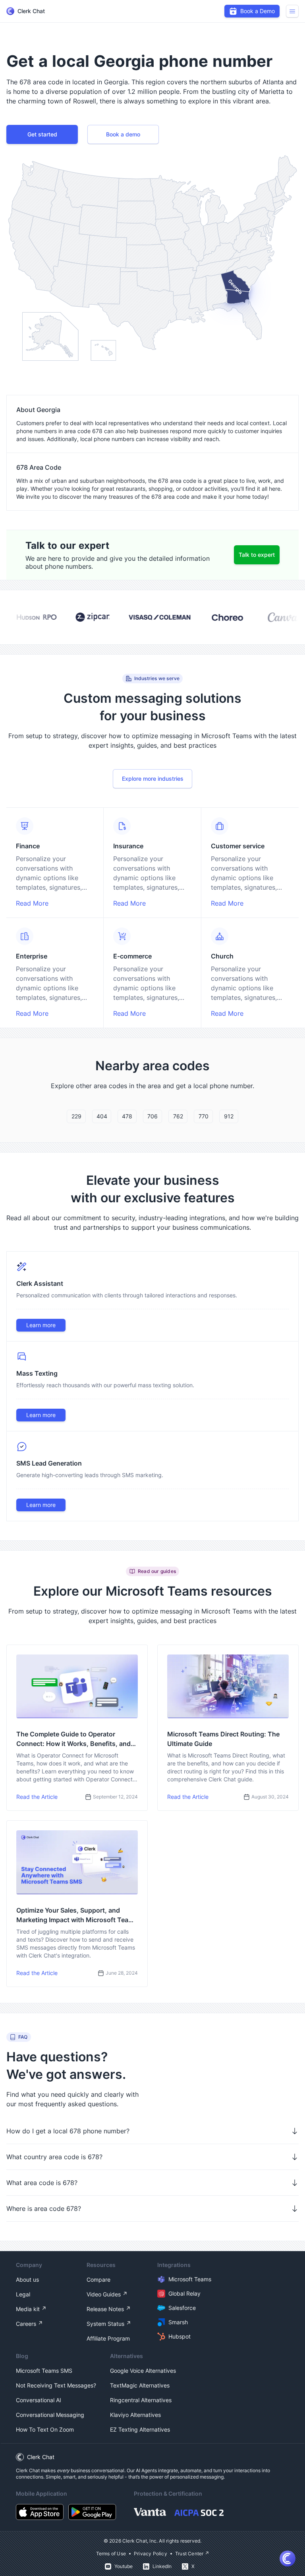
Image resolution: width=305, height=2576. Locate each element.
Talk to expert (257, 555)
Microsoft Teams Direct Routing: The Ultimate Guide (223, 1739)
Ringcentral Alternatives (141, 2400)
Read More (32, 903)
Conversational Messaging (50, 2415)
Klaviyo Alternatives (135, 2415)
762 (178, 1116)
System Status (105, 2324)
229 (76, 1116)
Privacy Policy (151, 2554)
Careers (26, 2324)
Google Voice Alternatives (143, 2371)
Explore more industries (153, 779)
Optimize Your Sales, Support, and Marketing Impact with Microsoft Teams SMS (77, 1915)
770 (204, 1116)
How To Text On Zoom (45, 2429)
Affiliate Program (108, 2338)
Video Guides (104, 2294)
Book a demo (123, 134)
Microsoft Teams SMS (44, 2371)
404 (102, 1116)
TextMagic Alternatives (140, 2385)
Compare (98, 2280)
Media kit (28, 2309)
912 (229, 1116)
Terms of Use (111, 2554)
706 (152, 1116)
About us (27, 2280)
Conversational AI (39, 2400)
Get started (42, 134)
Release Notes (105, 2309)
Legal (23, 2294)
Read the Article (37, 1797)
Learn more (41, 1325)
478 (127, 1116)
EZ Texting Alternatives (140, 2429)
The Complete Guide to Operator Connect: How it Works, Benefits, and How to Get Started (73, 1739)
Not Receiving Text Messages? (56, 2385)
